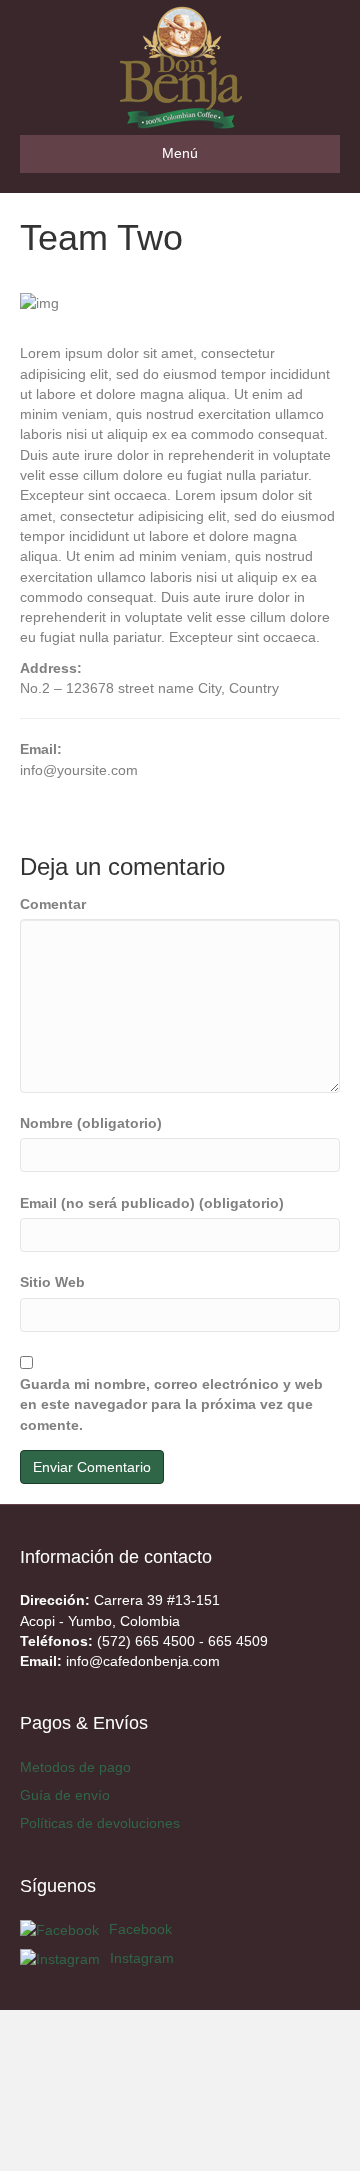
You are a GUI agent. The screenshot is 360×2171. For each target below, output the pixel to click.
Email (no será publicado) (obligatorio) (152, 1203)
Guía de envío (65, 1795)
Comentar (53, 904)
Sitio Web (52, 1282)
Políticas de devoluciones (100, 1823)
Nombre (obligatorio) (91, 1123)
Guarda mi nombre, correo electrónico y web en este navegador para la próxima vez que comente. (171, 1404)
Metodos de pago (75, 1767)
